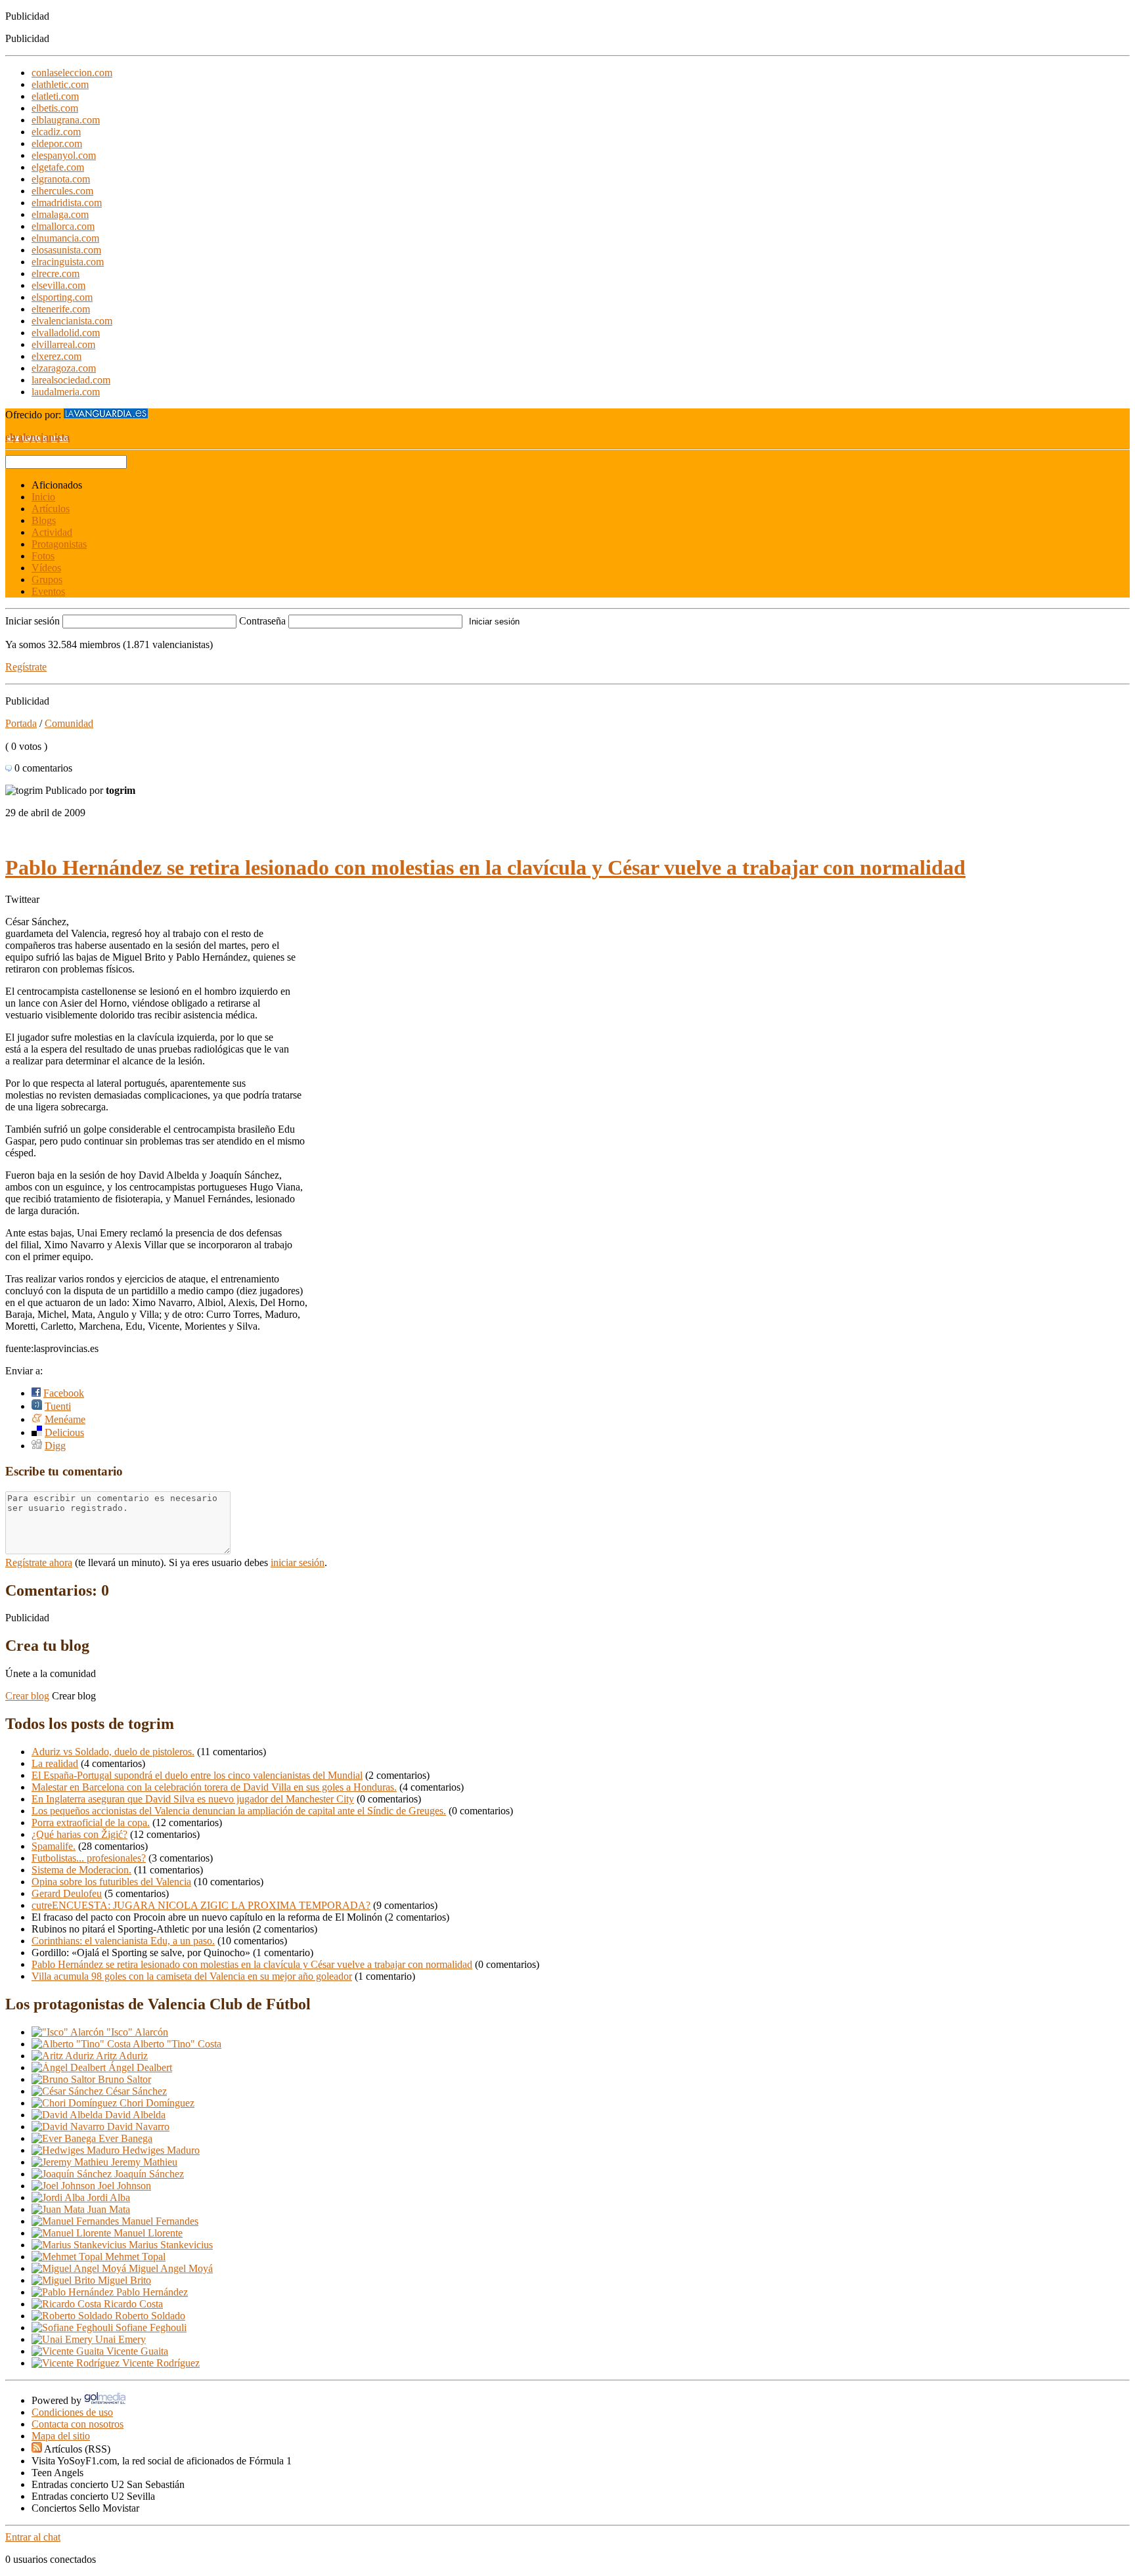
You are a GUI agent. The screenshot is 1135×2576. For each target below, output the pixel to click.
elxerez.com (56, 356)
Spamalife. (54, 1846)
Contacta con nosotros (78, 2424)
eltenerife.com (61, 309)
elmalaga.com (60, 214)
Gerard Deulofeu (67, 1893)
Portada (21, 723)
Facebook (64, 1393)
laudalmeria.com (66, 392)
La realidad (55, 1763)
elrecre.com (56, 273)
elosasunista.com (66, 250)
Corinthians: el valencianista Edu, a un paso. (123, 1941)
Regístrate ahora (39, 1562)
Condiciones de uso (72, 2412)
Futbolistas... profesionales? (89, 1858)
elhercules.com (62, 191)
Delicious (64, 1432)
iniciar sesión (298, 1562)
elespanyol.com (64, 155)
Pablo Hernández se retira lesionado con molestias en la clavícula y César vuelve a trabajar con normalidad (485, 867)
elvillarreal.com (63, 344)
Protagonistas (59, 544)
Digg (55, 1446)
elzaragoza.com (64, 368)
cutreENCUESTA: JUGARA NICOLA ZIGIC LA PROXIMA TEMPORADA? (201, 1905)
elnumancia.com (65, 238)
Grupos (47, 579)
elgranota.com (61, 179)
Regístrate (26, 667)
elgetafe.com (58, 167)
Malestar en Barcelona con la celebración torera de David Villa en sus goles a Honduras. (214, 1787)
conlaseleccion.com (72, 73)
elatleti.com (55, 96)
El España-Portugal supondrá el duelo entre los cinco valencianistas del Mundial (197, 1775)
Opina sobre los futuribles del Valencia (111, 1882)
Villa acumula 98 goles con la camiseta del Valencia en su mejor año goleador (192, 1976)
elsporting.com (62, 297)
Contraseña (262, 621)
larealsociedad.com (71, 380)
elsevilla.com (58, 285)
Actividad (52, 532)
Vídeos (46, 568)
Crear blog (27, 1696)
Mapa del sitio (61, 2436)
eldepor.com (57, 143)
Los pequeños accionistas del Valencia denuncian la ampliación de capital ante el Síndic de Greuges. (239, 1811)
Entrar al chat (33, 2537)
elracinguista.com (68, 262)
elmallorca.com (63, 226)
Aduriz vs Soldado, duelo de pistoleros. (113, 1752)
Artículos (51, 509)
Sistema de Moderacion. (81, 1870)
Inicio (43, 497)
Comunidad (69, 723)
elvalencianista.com (72, 321)
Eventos (48, 591)
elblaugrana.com (66, 120)
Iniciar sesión (33, 621)
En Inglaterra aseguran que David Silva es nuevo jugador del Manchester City (193, 1799)
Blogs (44, 520)
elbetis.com (55, 108)
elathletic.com (60, 84)
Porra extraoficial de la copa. (91, 1823)
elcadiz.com (56, 132)
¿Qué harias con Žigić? (79, 1834)
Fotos (43, 556)
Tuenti (58, 1406)
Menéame (65, 1419)
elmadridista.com (67, 203)
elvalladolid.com (66, 333)
